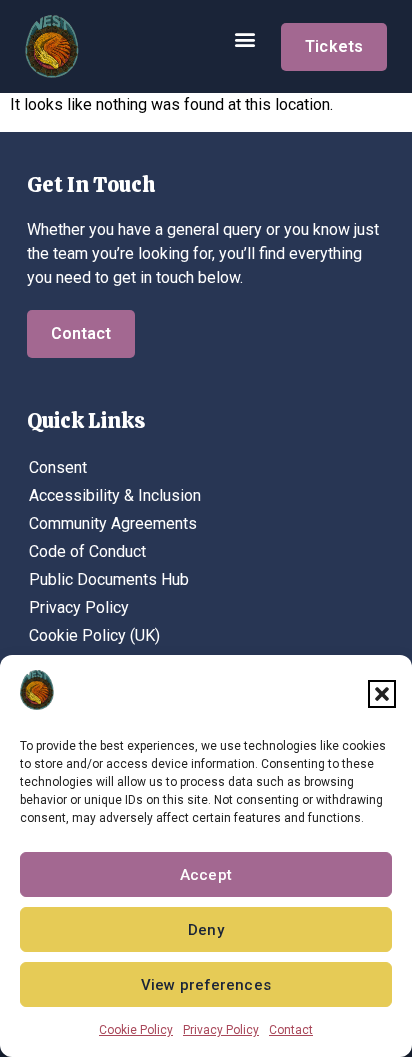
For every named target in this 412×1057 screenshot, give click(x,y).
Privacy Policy (221, 1030)
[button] (382, 694)
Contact (291, 1030)
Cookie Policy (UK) (94, 635)
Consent (58, 467)
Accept (206, 875)
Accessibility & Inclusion (115, 495)
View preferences (206, 985)
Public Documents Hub (109, 579)
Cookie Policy (136, 1030)
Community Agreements (113, 523)
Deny (205, 930)
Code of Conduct (87, 551)
